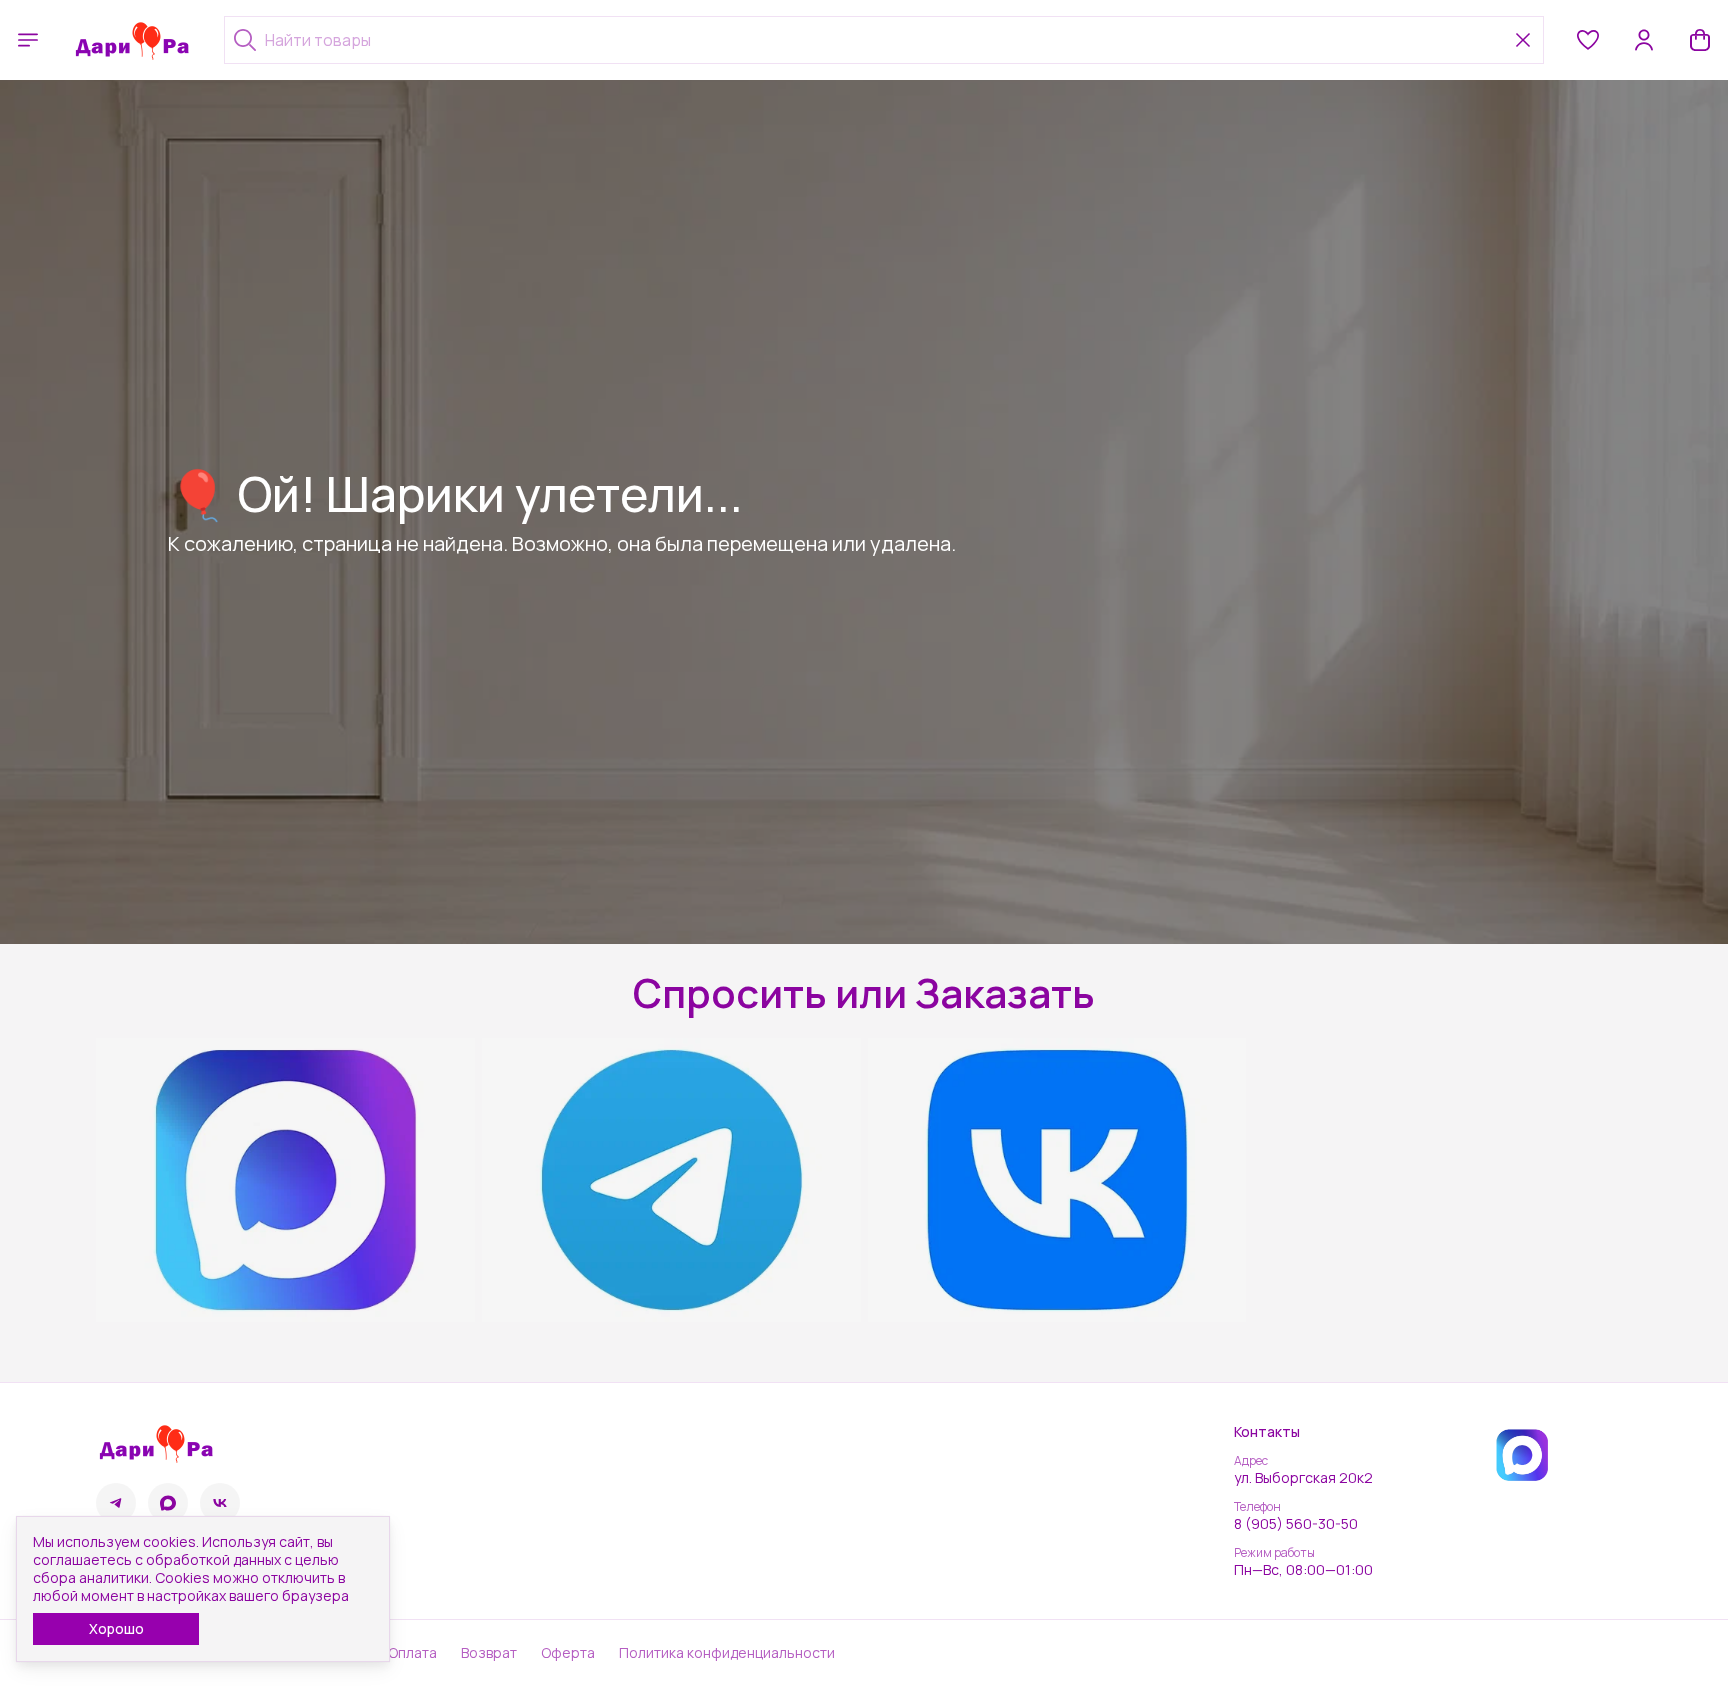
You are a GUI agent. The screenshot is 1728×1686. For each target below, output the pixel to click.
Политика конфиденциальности (727, 1653)
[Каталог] (28, 40)
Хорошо (116, 1628)
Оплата (412, 1653)
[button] (1588, 40)
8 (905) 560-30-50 (1296, 1524)
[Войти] (1644, 40)
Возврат (489, 1653)
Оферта (568, 1653)
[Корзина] (1700, 40)
